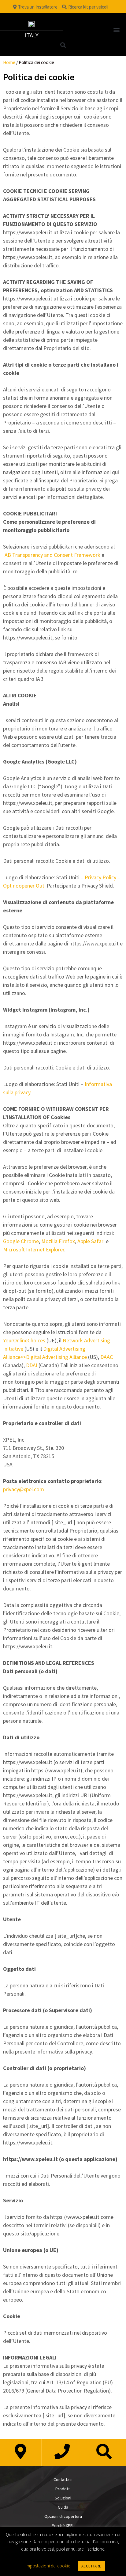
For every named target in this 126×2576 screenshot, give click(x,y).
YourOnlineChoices (24, 1340)
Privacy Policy (100, 877)
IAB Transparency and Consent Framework (52, 555)
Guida (63, 2507)
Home (9, 62)
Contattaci (63, 2480)
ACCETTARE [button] (91, 2566)
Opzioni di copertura (63, 2516)
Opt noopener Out (24, 886)
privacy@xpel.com (24, 1489)
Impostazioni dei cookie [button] (48, 2566)
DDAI (32, 1365)
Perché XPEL (63, 2525)
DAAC (107, 1357)
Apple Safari (91, 1241)
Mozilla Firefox (58, 1241)
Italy (31, 35)
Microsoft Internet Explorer (34, 1249)
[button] (116, 30)
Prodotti (63, 2489)
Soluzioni (63, 2498)
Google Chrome (21, 1241)
